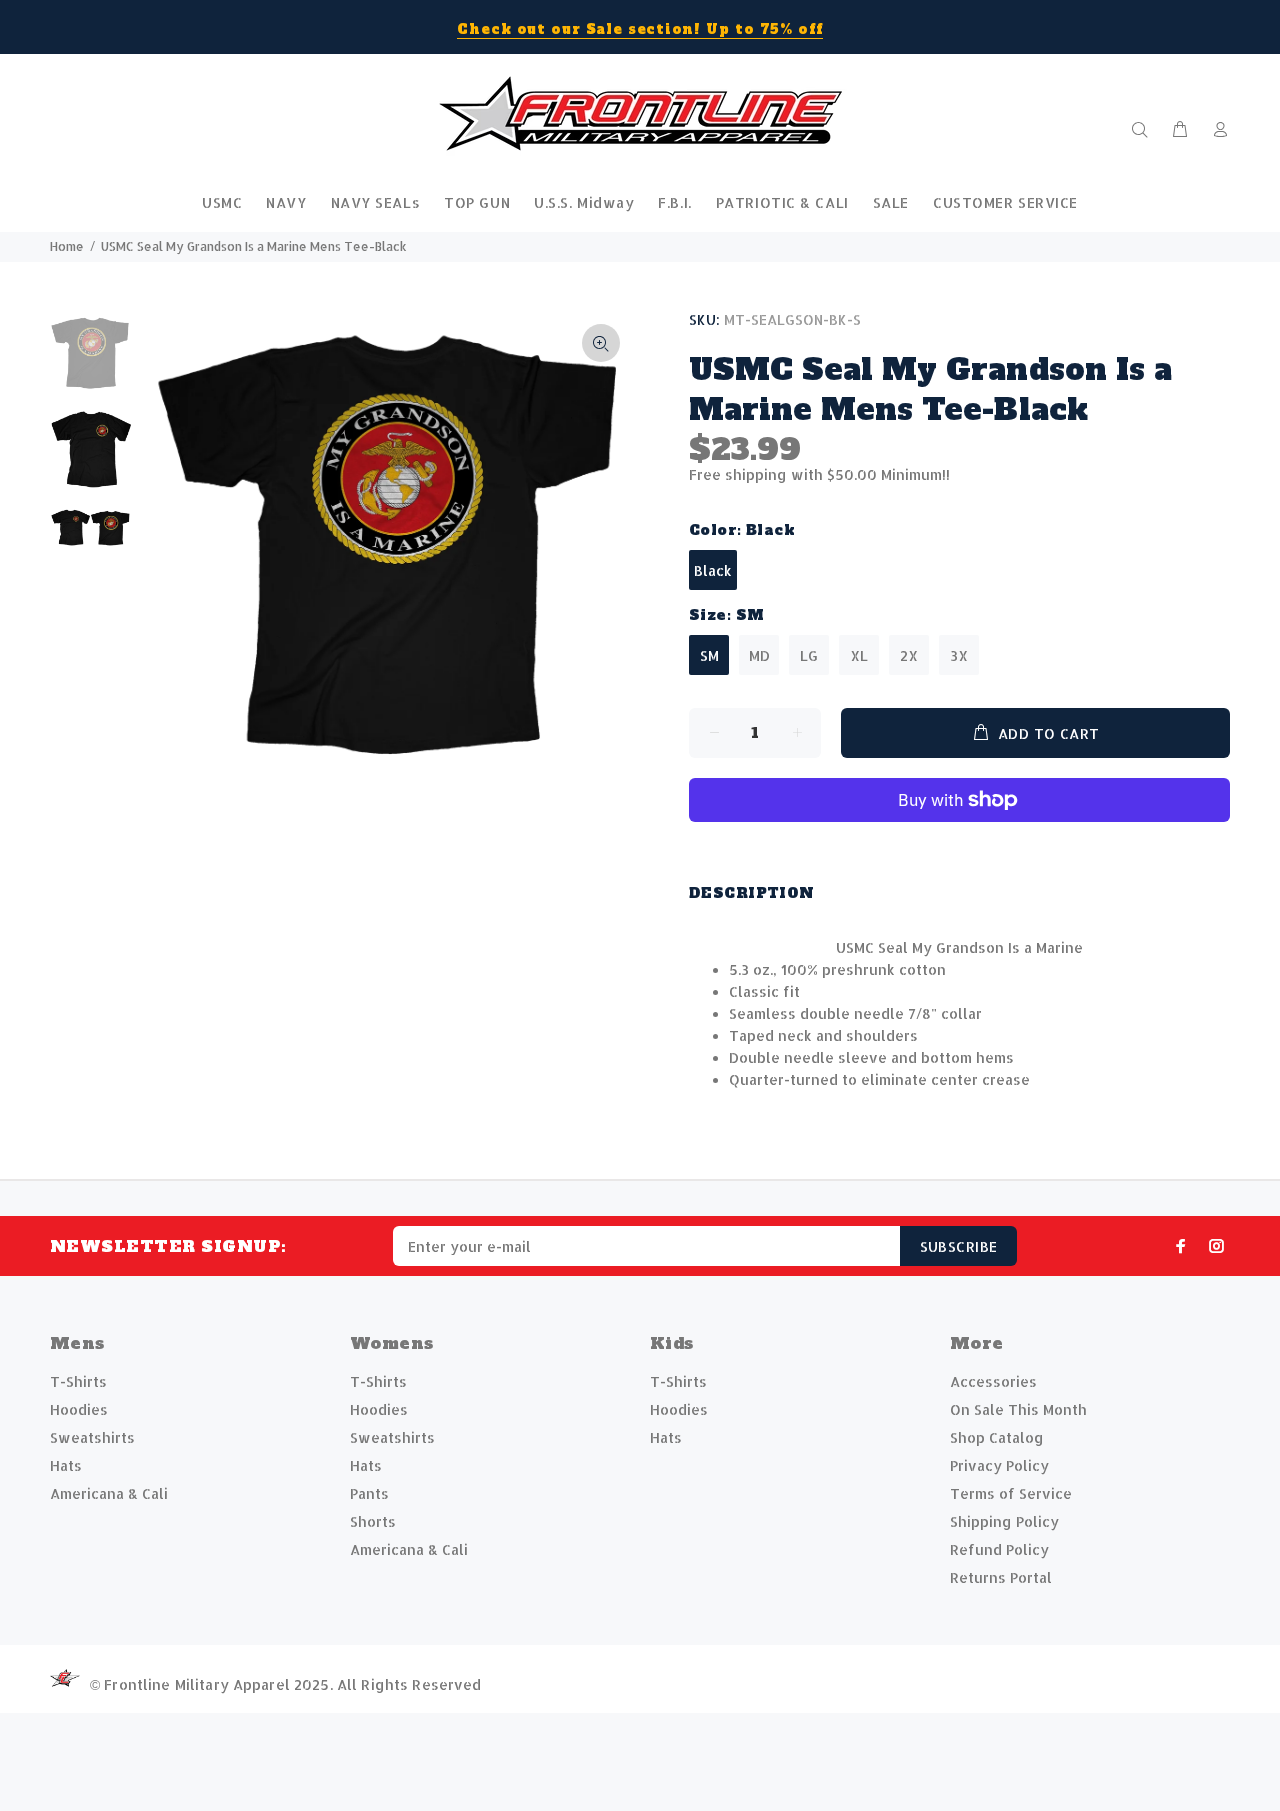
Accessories (993, 1381)
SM (709, 655)
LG (809, 655)
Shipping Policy (1004, 1521)
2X (909, 655)
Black (713, 570)
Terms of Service (1011, 1493)
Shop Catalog (997, 1437)
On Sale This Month (1018, 1409)
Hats (66, 1465)
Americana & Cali (109, 1493)
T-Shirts (78, 1381)
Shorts (373, 1521)
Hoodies (79, 1409)
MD (759, 655)
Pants (369, 1493)
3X (959, 655)
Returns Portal (1001, 1577)
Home (67, 246)
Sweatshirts (92, 1437)
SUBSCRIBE (959, 1246)
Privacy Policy (999, 1465)
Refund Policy (999, 1549)
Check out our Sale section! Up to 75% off (639, 29)
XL (859, 655)
